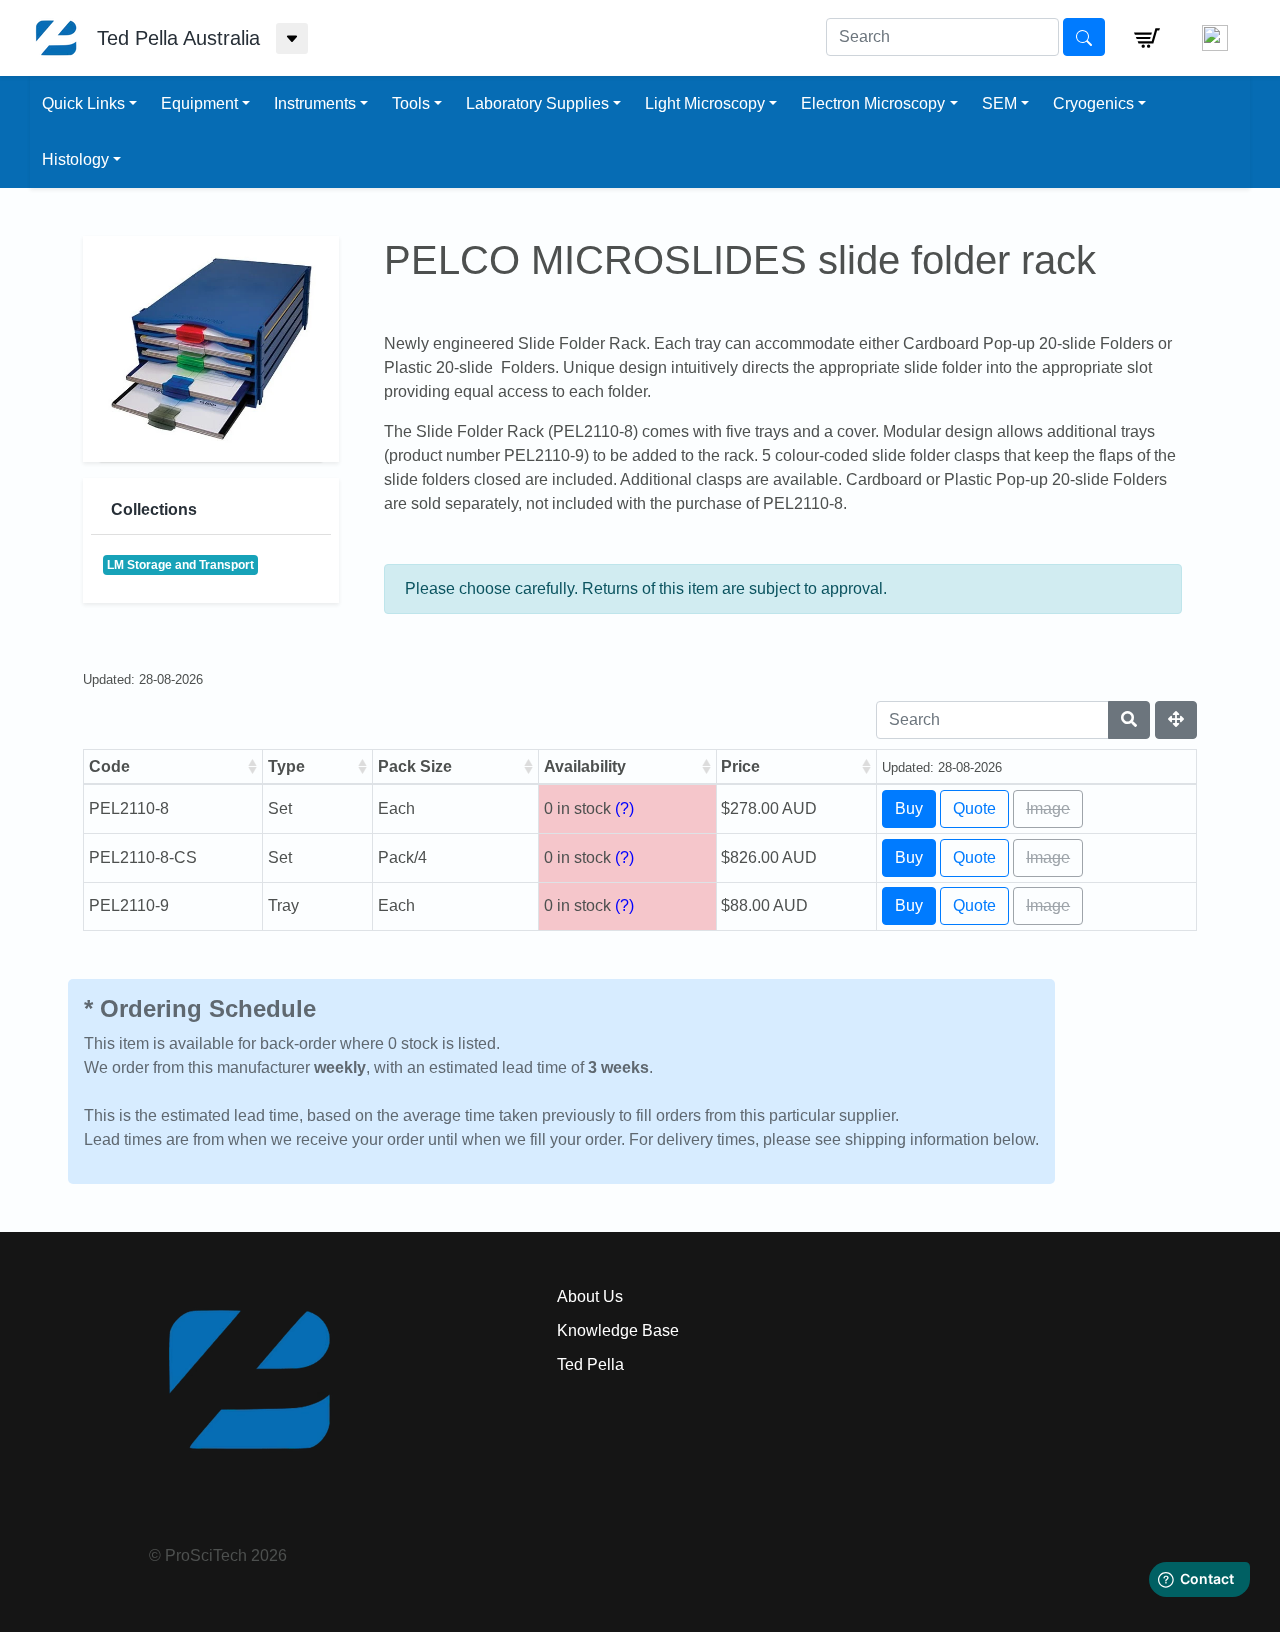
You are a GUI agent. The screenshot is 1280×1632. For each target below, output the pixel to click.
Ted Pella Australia (178, 38)
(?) (624, 808)
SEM (999, 103)
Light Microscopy (705, 103)
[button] (1147, 38)
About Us (590, 1296)
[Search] (1129, 720)
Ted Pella (590, 1364)
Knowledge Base (618, 1330)
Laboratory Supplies (537, 103)
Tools (411, 103)
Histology (75, 159)
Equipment (199, 103)
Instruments (315, 103)
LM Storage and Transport (180, 565)
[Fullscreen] (1176, 720)
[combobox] (942, 37)
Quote (974, 808)
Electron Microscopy (873, 103)
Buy (909, 808)
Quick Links (83, 103)
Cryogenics (1093, 103)
